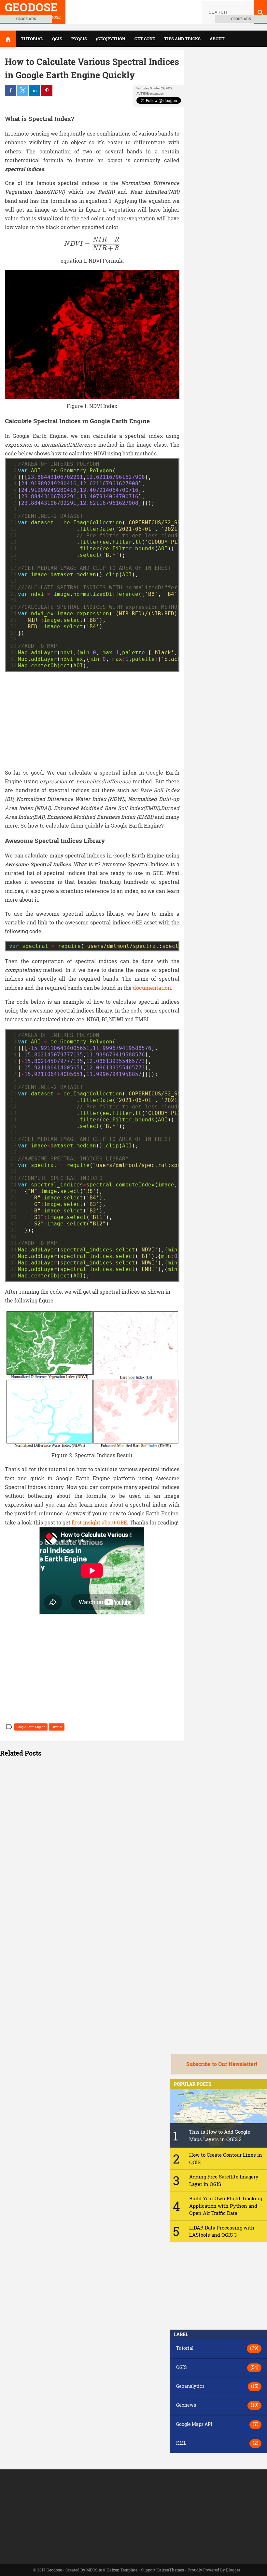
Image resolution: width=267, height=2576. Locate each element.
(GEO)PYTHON (111, 39)
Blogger (233, 2570)
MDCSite (94, 2570)
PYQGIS (79, 39)
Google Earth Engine (31, 1727)
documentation (152, 988)
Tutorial (57, 1727)
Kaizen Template (122, 2570)
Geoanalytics (190, 2386)
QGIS (57, 39)
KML (181, 2443)
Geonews (186, 2405)
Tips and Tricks (182, 39)
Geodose (54, 2570)
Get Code (145, 39)
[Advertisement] (92, 717)
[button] (92, 1753)
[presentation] (92, 244)
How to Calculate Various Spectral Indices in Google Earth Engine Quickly (92, 68)
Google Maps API (194, 2424)
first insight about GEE (99, 1522)
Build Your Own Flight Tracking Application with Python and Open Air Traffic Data (226, 2206)
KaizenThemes (170, 2570)
